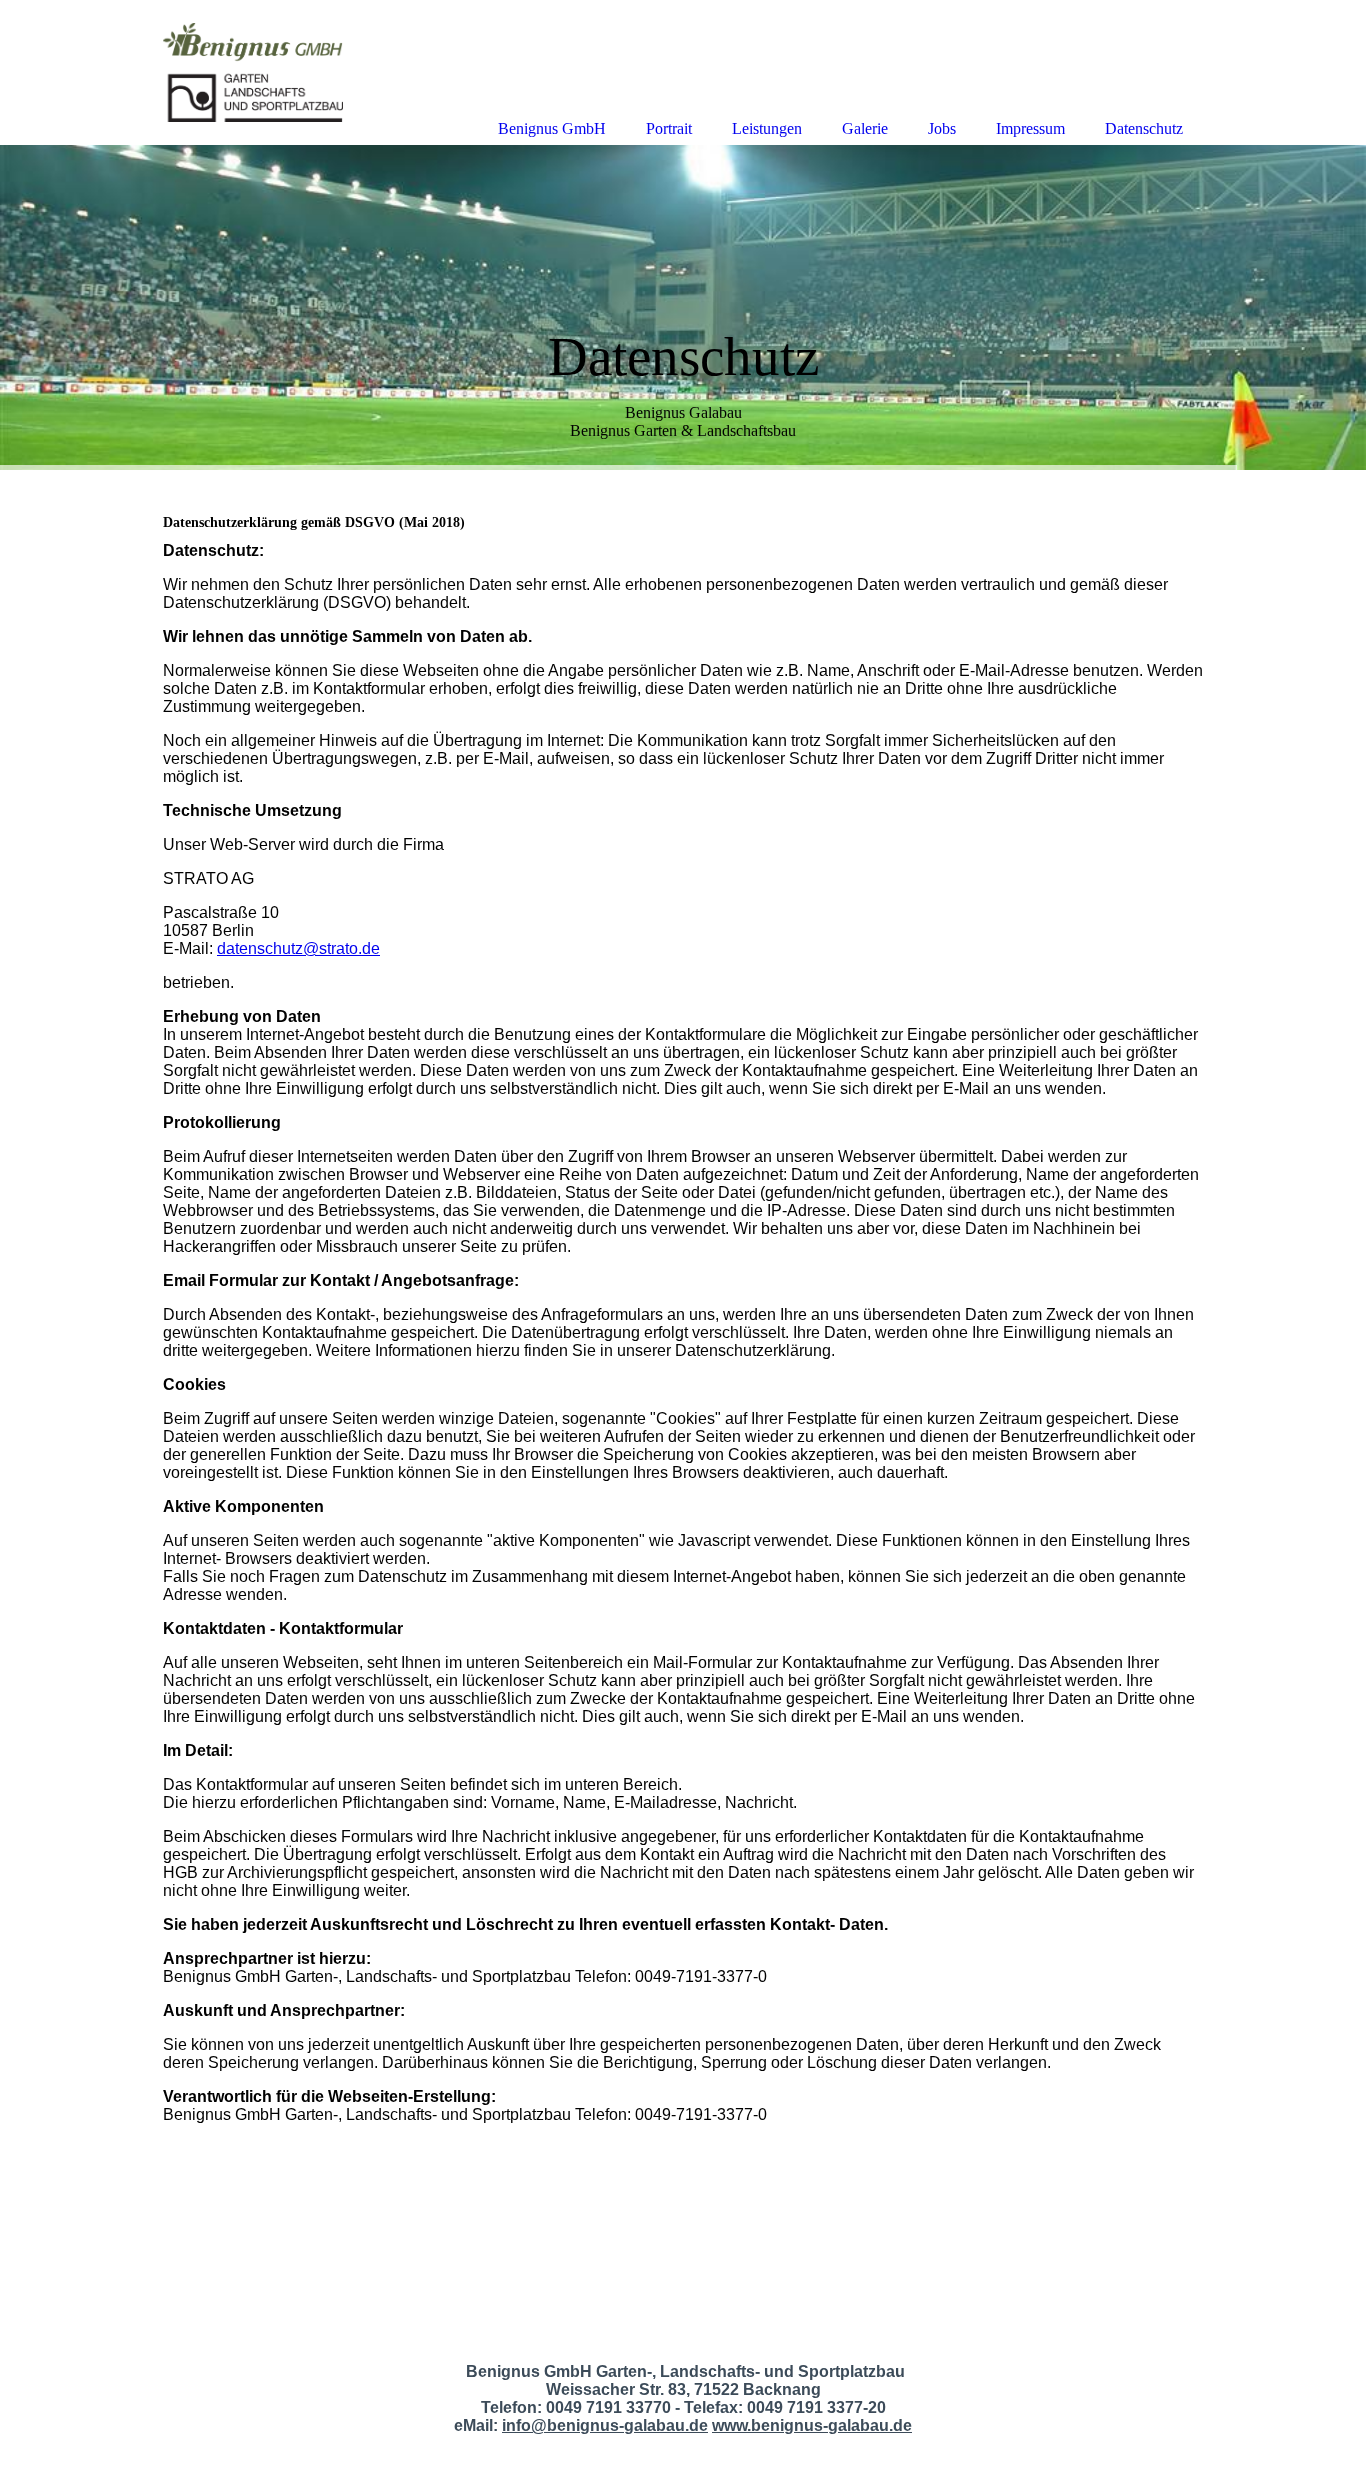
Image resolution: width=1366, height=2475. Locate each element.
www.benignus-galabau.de (812, 2425)
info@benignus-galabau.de (605, 2425)
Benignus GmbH (552, 128)
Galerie (865, 128)
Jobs (942, 128)
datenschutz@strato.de (298, 948)
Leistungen (767, 128)
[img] (683, 307)
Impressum (1030, 128)
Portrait (669, 128)
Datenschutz (1144, 128)
